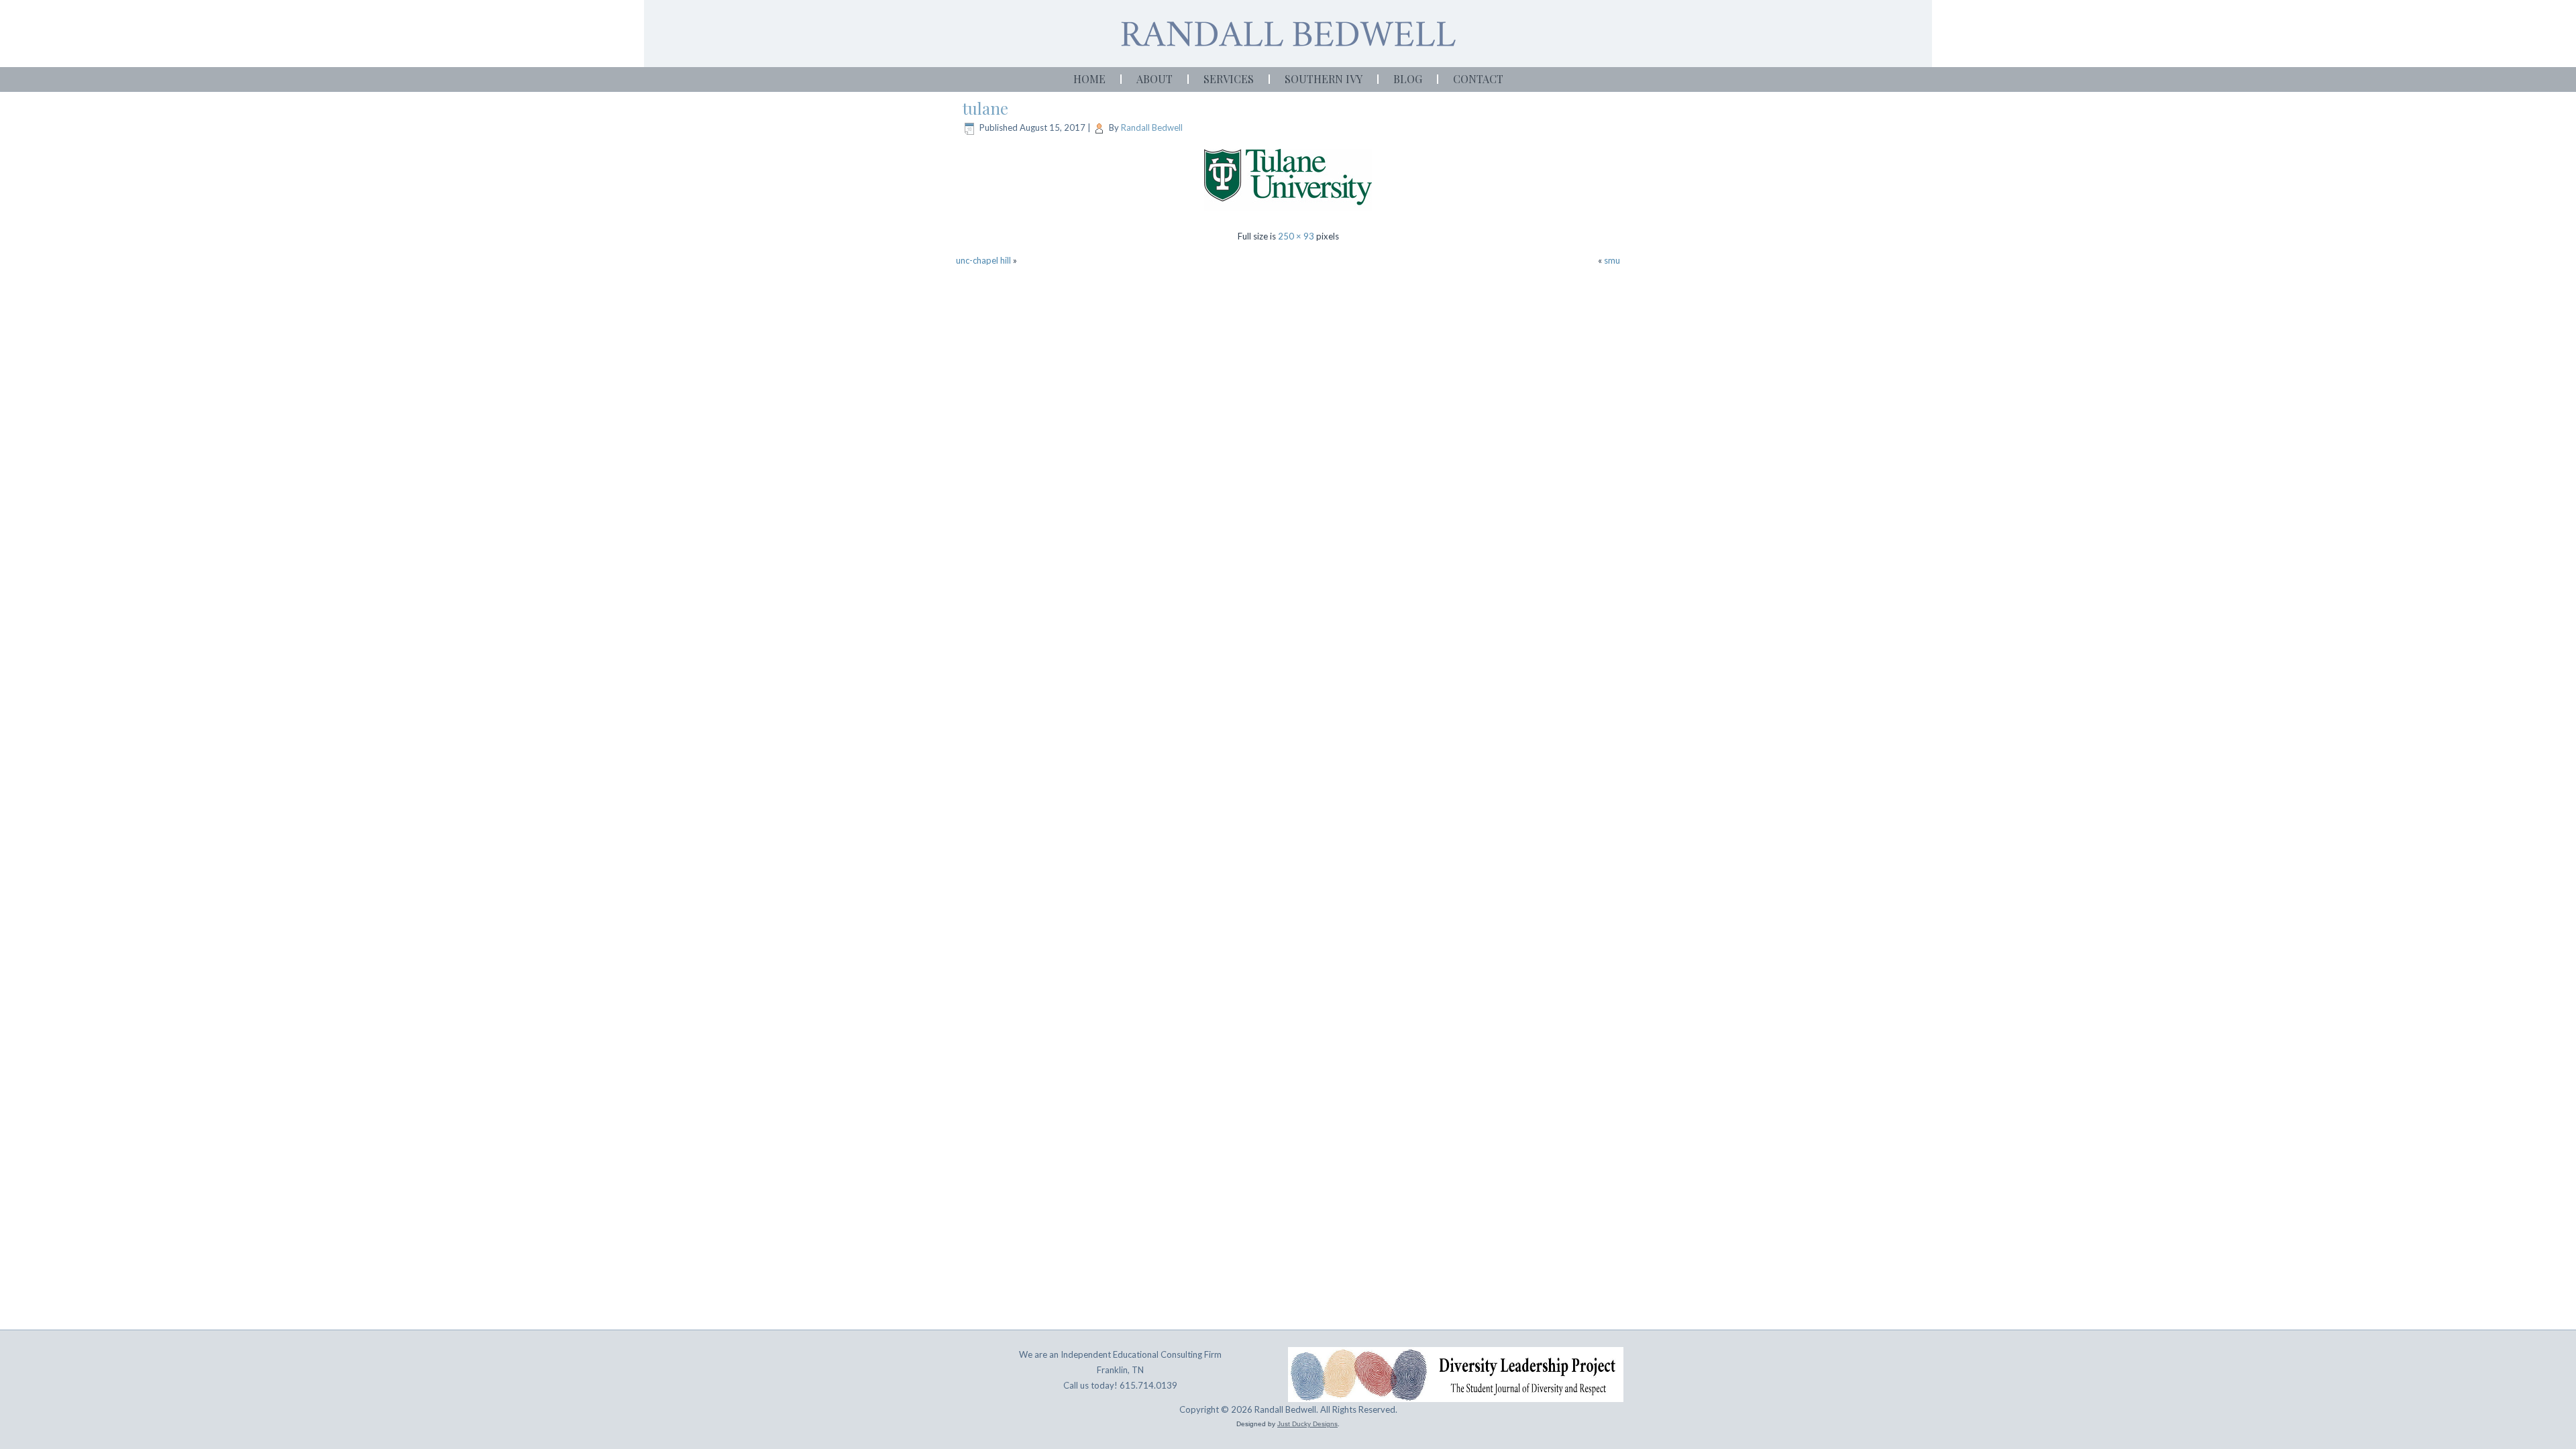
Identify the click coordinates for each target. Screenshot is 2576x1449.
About (1155, 79)
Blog (1408, 79)
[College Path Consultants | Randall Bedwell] (1288, 34)
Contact (1478, 79)
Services (1229, 79)
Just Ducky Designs (1307, 1424)
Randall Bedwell (1152, 127)
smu (1612, 260)
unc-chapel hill (983, 260)
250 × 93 (1296, 236)
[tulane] (1288, 213)
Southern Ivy (1324, 79)
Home (1089, 79)
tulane (985, 108)
